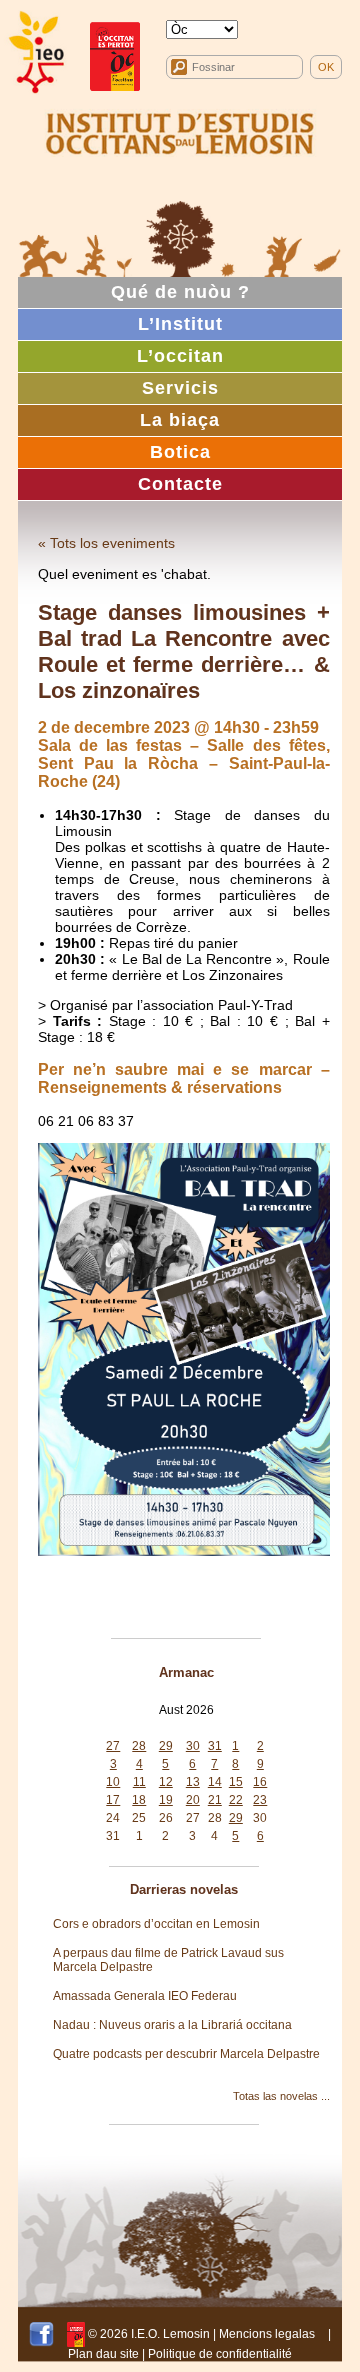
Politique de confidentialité (220, 2354)
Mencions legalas (267, 2334)
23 (260, 1800)
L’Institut (180, 324)
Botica (180, 452)
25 (139, 1818)
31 (215, 1746)
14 (215, 1782)
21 (215, 1800)
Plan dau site (103, 2354)
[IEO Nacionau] (180, 131)
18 (139, 1800)
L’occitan (180, 356)
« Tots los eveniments (106, 543)
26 (166, 1818)
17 (113, 1800)
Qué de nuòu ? (180, 292)
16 (260, 1782)
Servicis (180, 388)
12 (166, 1782)
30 (193, 1746)
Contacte (180, 484)
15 (236, 1782)
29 (166, 1746)
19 (166, 1800)
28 (139, 1746)
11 (139, 1782)
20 (193, 1800)
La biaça (180, 420)
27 (113, 1746)
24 (113, 1818)
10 (113, 1782)
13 (193, 1782)
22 (236, 1800)
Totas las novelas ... (281, 2096)
